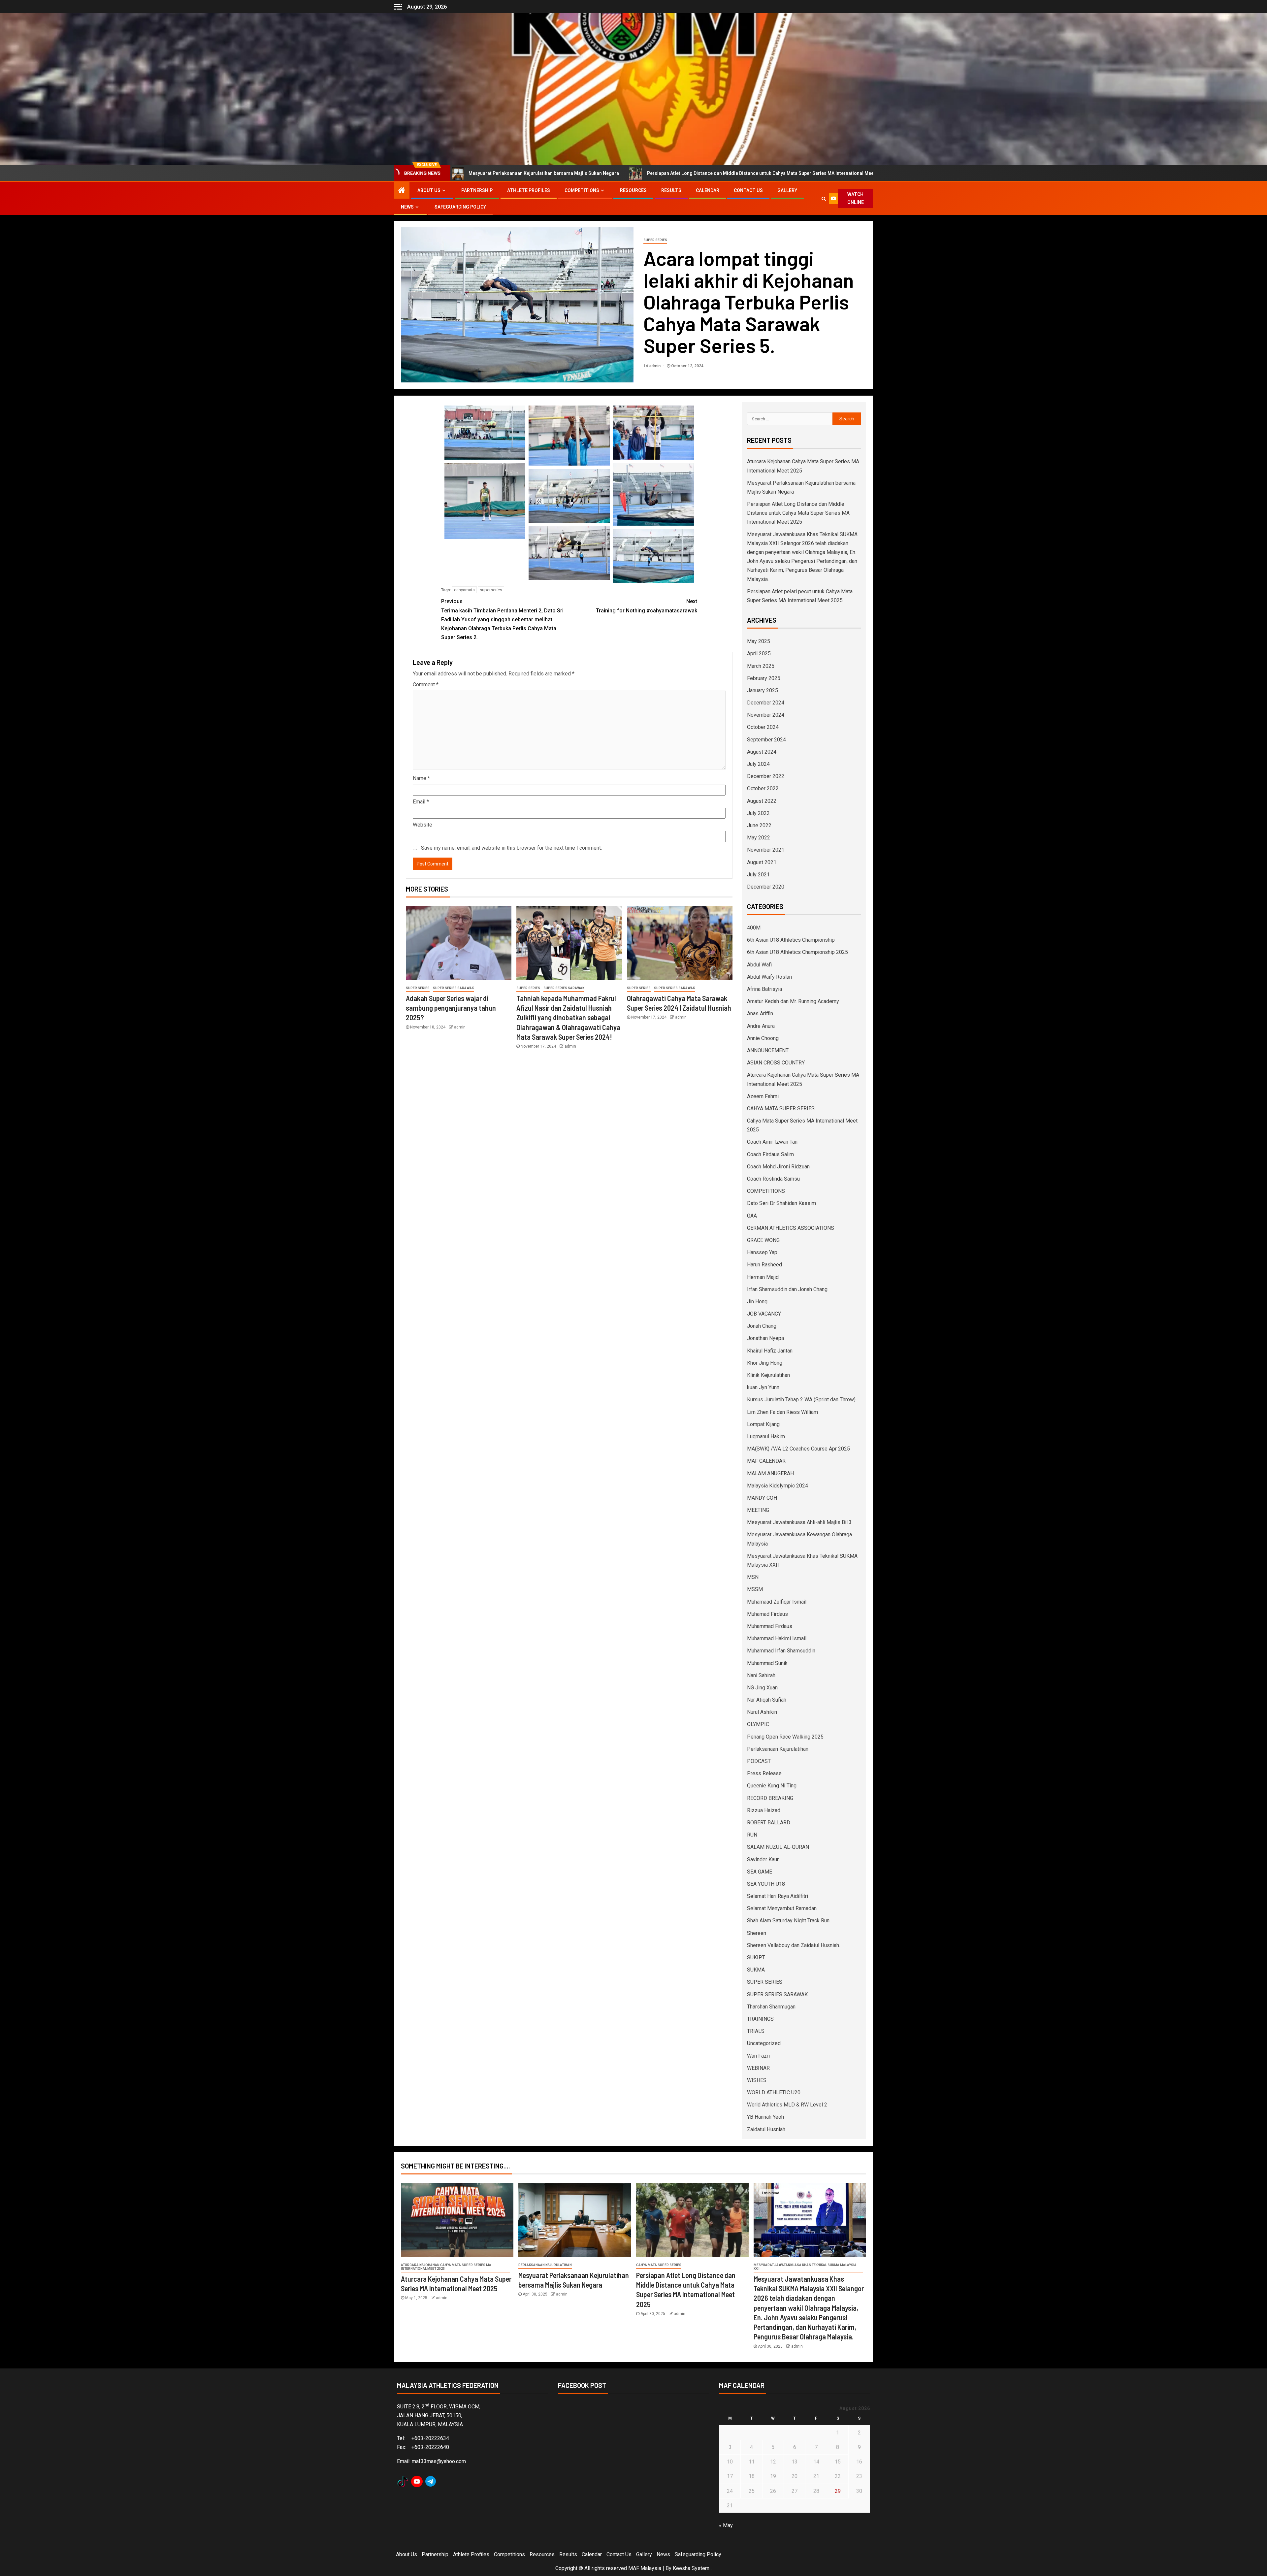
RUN (752, 1835)
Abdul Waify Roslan (769, 977)
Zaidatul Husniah (766, 2129)
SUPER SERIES (655, 240)
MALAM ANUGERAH (770, 1473)
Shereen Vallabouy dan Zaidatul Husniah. (794, 1945)
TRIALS (756, 2031)
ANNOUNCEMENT (768, 1050)
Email (421, 802)
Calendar (708, 190)
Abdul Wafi (759, 965)
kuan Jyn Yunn (763, 1387)
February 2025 (764, 678)
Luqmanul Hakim (766, 1436)
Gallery (787, 190)
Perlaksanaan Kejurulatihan (778, 1749)
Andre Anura (761, 1026)
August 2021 (762, 862)
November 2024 (766, 715)
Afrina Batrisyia (764, 989)
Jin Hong (757, 1302)
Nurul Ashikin (762, 1712)
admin (655, 366)
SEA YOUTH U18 (766, 1884)
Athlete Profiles (529, 190)
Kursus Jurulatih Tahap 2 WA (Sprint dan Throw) (801, 1400)
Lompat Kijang (763, 1424)
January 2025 (763, 690)
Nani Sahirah (761, 1675)
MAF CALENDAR (766, 1461)
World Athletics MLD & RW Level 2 (787, 2105)
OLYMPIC (758, 1724)
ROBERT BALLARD (769, 1823)
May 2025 (759, 641)
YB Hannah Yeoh (765, 2117)
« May (726, 2525)
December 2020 (766, 887)
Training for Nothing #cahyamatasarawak (647, 606)
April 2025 (759, 653)
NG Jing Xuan (762, 1688)
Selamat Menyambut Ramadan (782, 1908)
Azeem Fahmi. (763, 1096)
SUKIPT (756, 1957)
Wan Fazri (758, 2056)
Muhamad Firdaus (767, 1614)
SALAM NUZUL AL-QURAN (778, 1847)
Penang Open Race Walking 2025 (785, 1737)
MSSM (755, 1589)
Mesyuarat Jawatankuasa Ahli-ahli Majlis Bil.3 (799, 1522)
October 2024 (763, 727)
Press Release (764, 1773)
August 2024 (762, 752)
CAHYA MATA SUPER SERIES (781, 1109)
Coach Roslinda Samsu (773, 1179)
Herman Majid (763, 1277)
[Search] (824, 199)
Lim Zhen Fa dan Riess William (782, 1412)
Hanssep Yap (762, 1252)
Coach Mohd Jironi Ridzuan (778, 1167)
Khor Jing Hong (765, 1363)
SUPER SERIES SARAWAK (453, 988)
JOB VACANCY (764, 1314)
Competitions (582, 190)
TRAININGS (760, 2019)
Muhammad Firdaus (770, 1626)
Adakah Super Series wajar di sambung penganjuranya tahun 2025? (451, 1008)
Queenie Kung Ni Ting (772, 1786)
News (407, 207)
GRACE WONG (763, 1240)
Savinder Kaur (763, 1859)
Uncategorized (764, 2043)
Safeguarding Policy (460, 207)
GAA (752, 1216)
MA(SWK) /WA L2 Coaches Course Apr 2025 (798, 1449)
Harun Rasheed (764, 1265)
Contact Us (748, 190)
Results (671, 190)
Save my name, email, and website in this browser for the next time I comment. (511, 848)
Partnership (477, 190)
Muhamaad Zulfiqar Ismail (777, 1602)
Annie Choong (763, 1038)
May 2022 (759, 838)
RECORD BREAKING (770, 1798)
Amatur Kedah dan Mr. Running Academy (793, 1001)
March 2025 (761, 666)
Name (421, 778)
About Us (429, 190)
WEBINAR (758, 2068)
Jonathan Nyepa (765, 1338)
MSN (753, 1577)
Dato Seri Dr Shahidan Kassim (781, 1203)
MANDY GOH (762, 1498)
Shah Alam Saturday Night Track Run (788, 1921)
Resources (633, 190)
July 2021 (758, 875)
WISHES (757, 2080)
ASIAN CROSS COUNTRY (776, 1063)
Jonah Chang (762, 1326)
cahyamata (464, 590)
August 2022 (762, 801)
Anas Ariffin (760, 1013)
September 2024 (766, 740)
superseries (491, 590)
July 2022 (758, 813)
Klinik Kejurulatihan (768, 1375)
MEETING (758, 1510)
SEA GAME (760, 1872)
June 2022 (759, 825)
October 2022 (763, 788)
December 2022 (766, 776)
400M (754, 928)
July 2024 (758, 764)
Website (422, 825)
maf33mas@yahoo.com (439, 2461)
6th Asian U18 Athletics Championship (791, 940)
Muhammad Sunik (767, 1663)
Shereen (757, 1933)
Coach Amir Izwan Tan (772, 1142)
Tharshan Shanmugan (771, 2007)
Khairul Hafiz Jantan (770, 1351)
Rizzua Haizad (764, 1810)
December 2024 (766, 703)
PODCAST (759, 1761)
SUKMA (756, 1970)
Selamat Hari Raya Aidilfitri (778, 1896)
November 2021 (766, 850)
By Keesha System (687, 2568)
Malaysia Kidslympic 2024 (778, 1486)
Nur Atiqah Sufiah (767, 1700)
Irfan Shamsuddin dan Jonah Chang (787, 1289)
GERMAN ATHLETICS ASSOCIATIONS (791, 1228)
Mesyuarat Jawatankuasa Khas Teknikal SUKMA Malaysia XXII (805, 2267)
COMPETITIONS (766, 1191)
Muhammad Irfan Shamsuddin (781, 1651)
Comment (426, 685)
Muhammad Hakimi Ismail (777, 1638)
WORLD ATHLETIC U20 (774, 2092)
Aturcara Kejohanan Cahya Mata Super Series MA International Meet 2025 (446, 2267)
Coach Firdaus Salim (770, 1154)
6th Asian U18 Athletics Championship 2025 (797, 952)
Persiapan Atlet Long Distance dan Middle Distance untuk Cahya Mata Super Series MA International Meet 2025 (503, 173)
